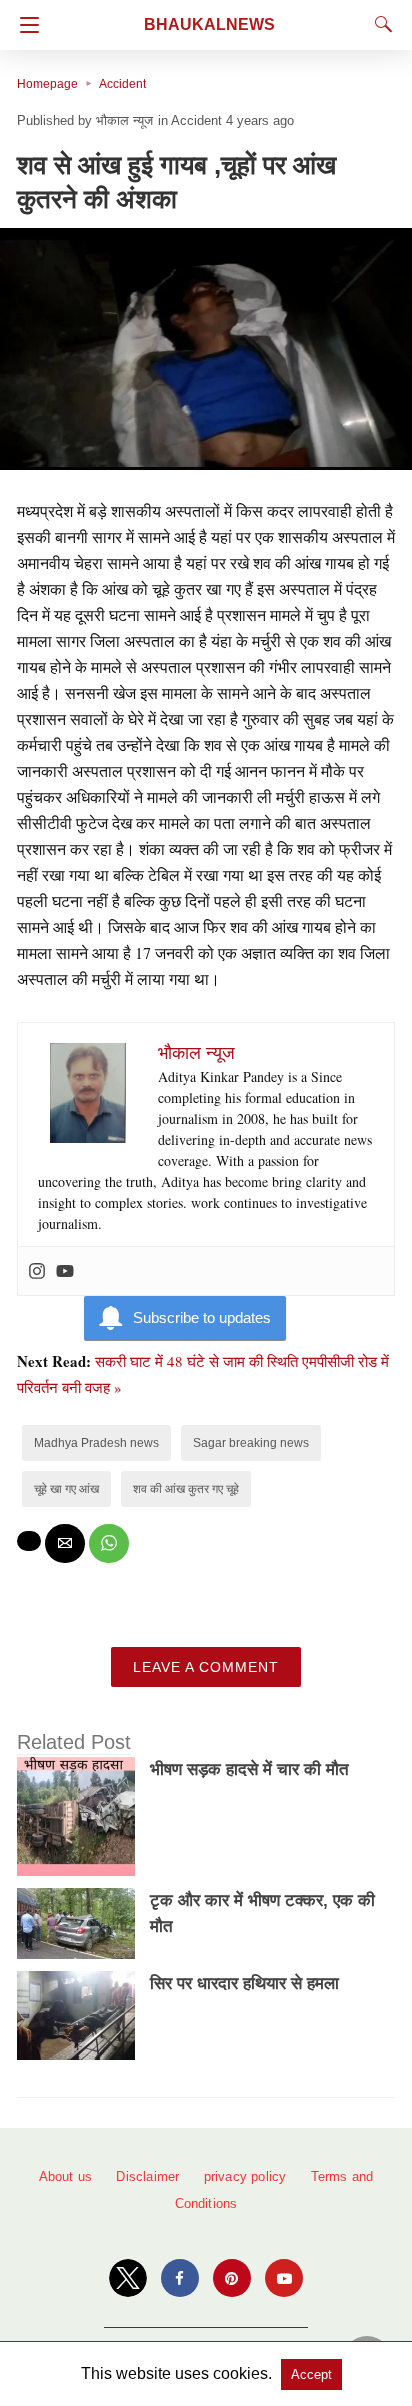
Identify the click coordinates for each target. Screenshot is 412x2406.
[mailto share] (65, 1543)
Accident (122, 84)
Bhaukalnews (209, 24)
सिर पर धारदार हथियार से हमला (244, 1983)
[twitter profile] (128, 2278)
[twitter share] (29, 1541)
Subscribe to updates (202, 1317)
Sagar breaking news (251, 1443)
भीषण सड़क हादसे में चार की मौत (249, 1769)
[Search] (379, 24)
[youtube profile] (284, 2278)
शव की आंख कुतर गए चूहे (186, 1489)
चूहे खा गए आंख (66, 1489)
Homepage (47, 84)
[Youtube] (65, 1271)
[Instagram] (37, 1271)
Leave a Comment (206, 1667)
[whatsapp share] (109, 1543)
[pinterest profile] (232, 2278)
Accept (311, 2374)
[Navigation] (24, 25)
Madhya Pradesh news (96, 1443)
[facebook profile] (180, 2278)
